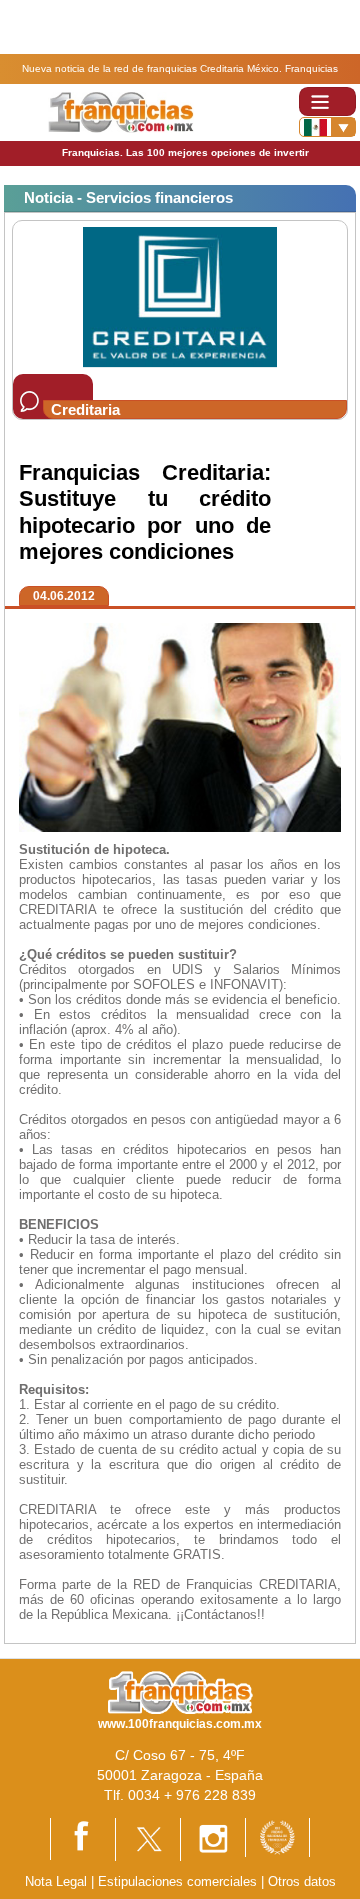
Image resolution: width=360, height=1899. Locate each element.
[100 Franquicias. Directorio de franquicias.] (120, 111)
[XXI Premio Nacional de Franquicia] (277, 1836)
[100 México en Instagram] (213, 1838)
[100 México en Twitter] (148, 1838)
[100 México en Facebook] (83, 1837)
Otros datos (302, 1881)
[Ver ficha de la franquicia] (179, 296)
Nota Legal (56, 1881)
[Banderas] (327, 127)
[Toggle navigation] (327, 101)
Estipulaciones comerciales (179, 1881)
